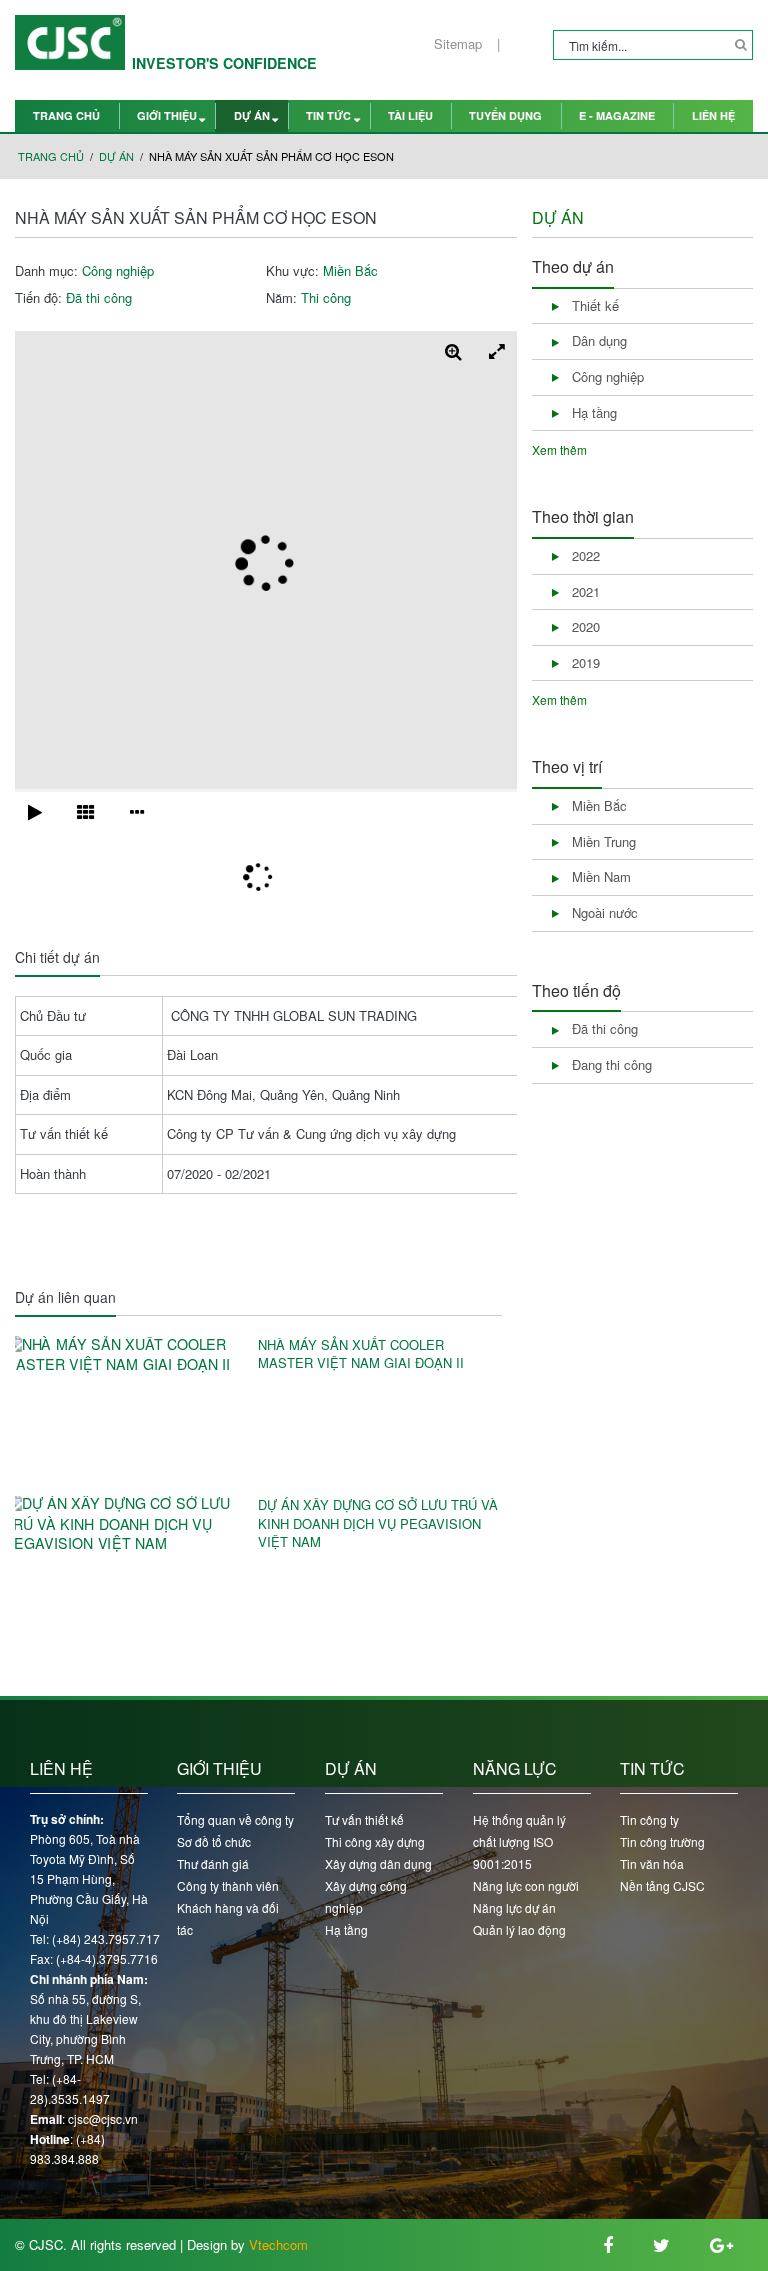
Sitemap (458, 44)
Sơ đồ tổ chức (214, 1841)
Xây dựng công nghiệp (366, 1896)
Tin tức (328, 115)
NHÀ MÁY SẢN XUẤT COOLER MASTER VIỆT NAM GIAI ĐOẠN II (361, 1354)
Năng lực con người (526, 1885)
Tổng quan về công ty (235, 1819)
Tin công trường (662, 1841)
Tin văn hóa (652, 1863)
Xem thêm (559, 449)
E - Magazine (617, 115)
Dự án (252, 115)
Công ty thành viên (228, 1885)
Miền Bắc (350, 271)
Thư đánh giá (213, 1863)
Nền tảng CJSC (662, 1885)
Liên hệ (713, 115)
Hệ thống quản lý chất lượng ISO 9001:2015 (519, 1841)
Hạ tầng (346, 1929)
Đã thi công (99, 298)
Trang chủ (66, 115)
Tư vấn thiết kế (364, 1819)
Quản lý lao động (519, 1929)
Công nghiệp (118, 271)
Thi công (326, 298)
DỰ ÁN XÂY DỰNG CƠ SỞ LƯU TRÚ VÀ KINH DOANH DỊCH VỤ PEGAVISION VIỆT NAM (378, 1523)
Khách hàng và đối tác (228, 1918)
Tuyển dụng (505, 115)
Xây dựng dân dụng (378, 1863)
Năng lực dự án (514, 1907)
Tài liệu (410, 115)
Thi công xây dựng (375, 1841)
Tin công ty (649, 1819)
